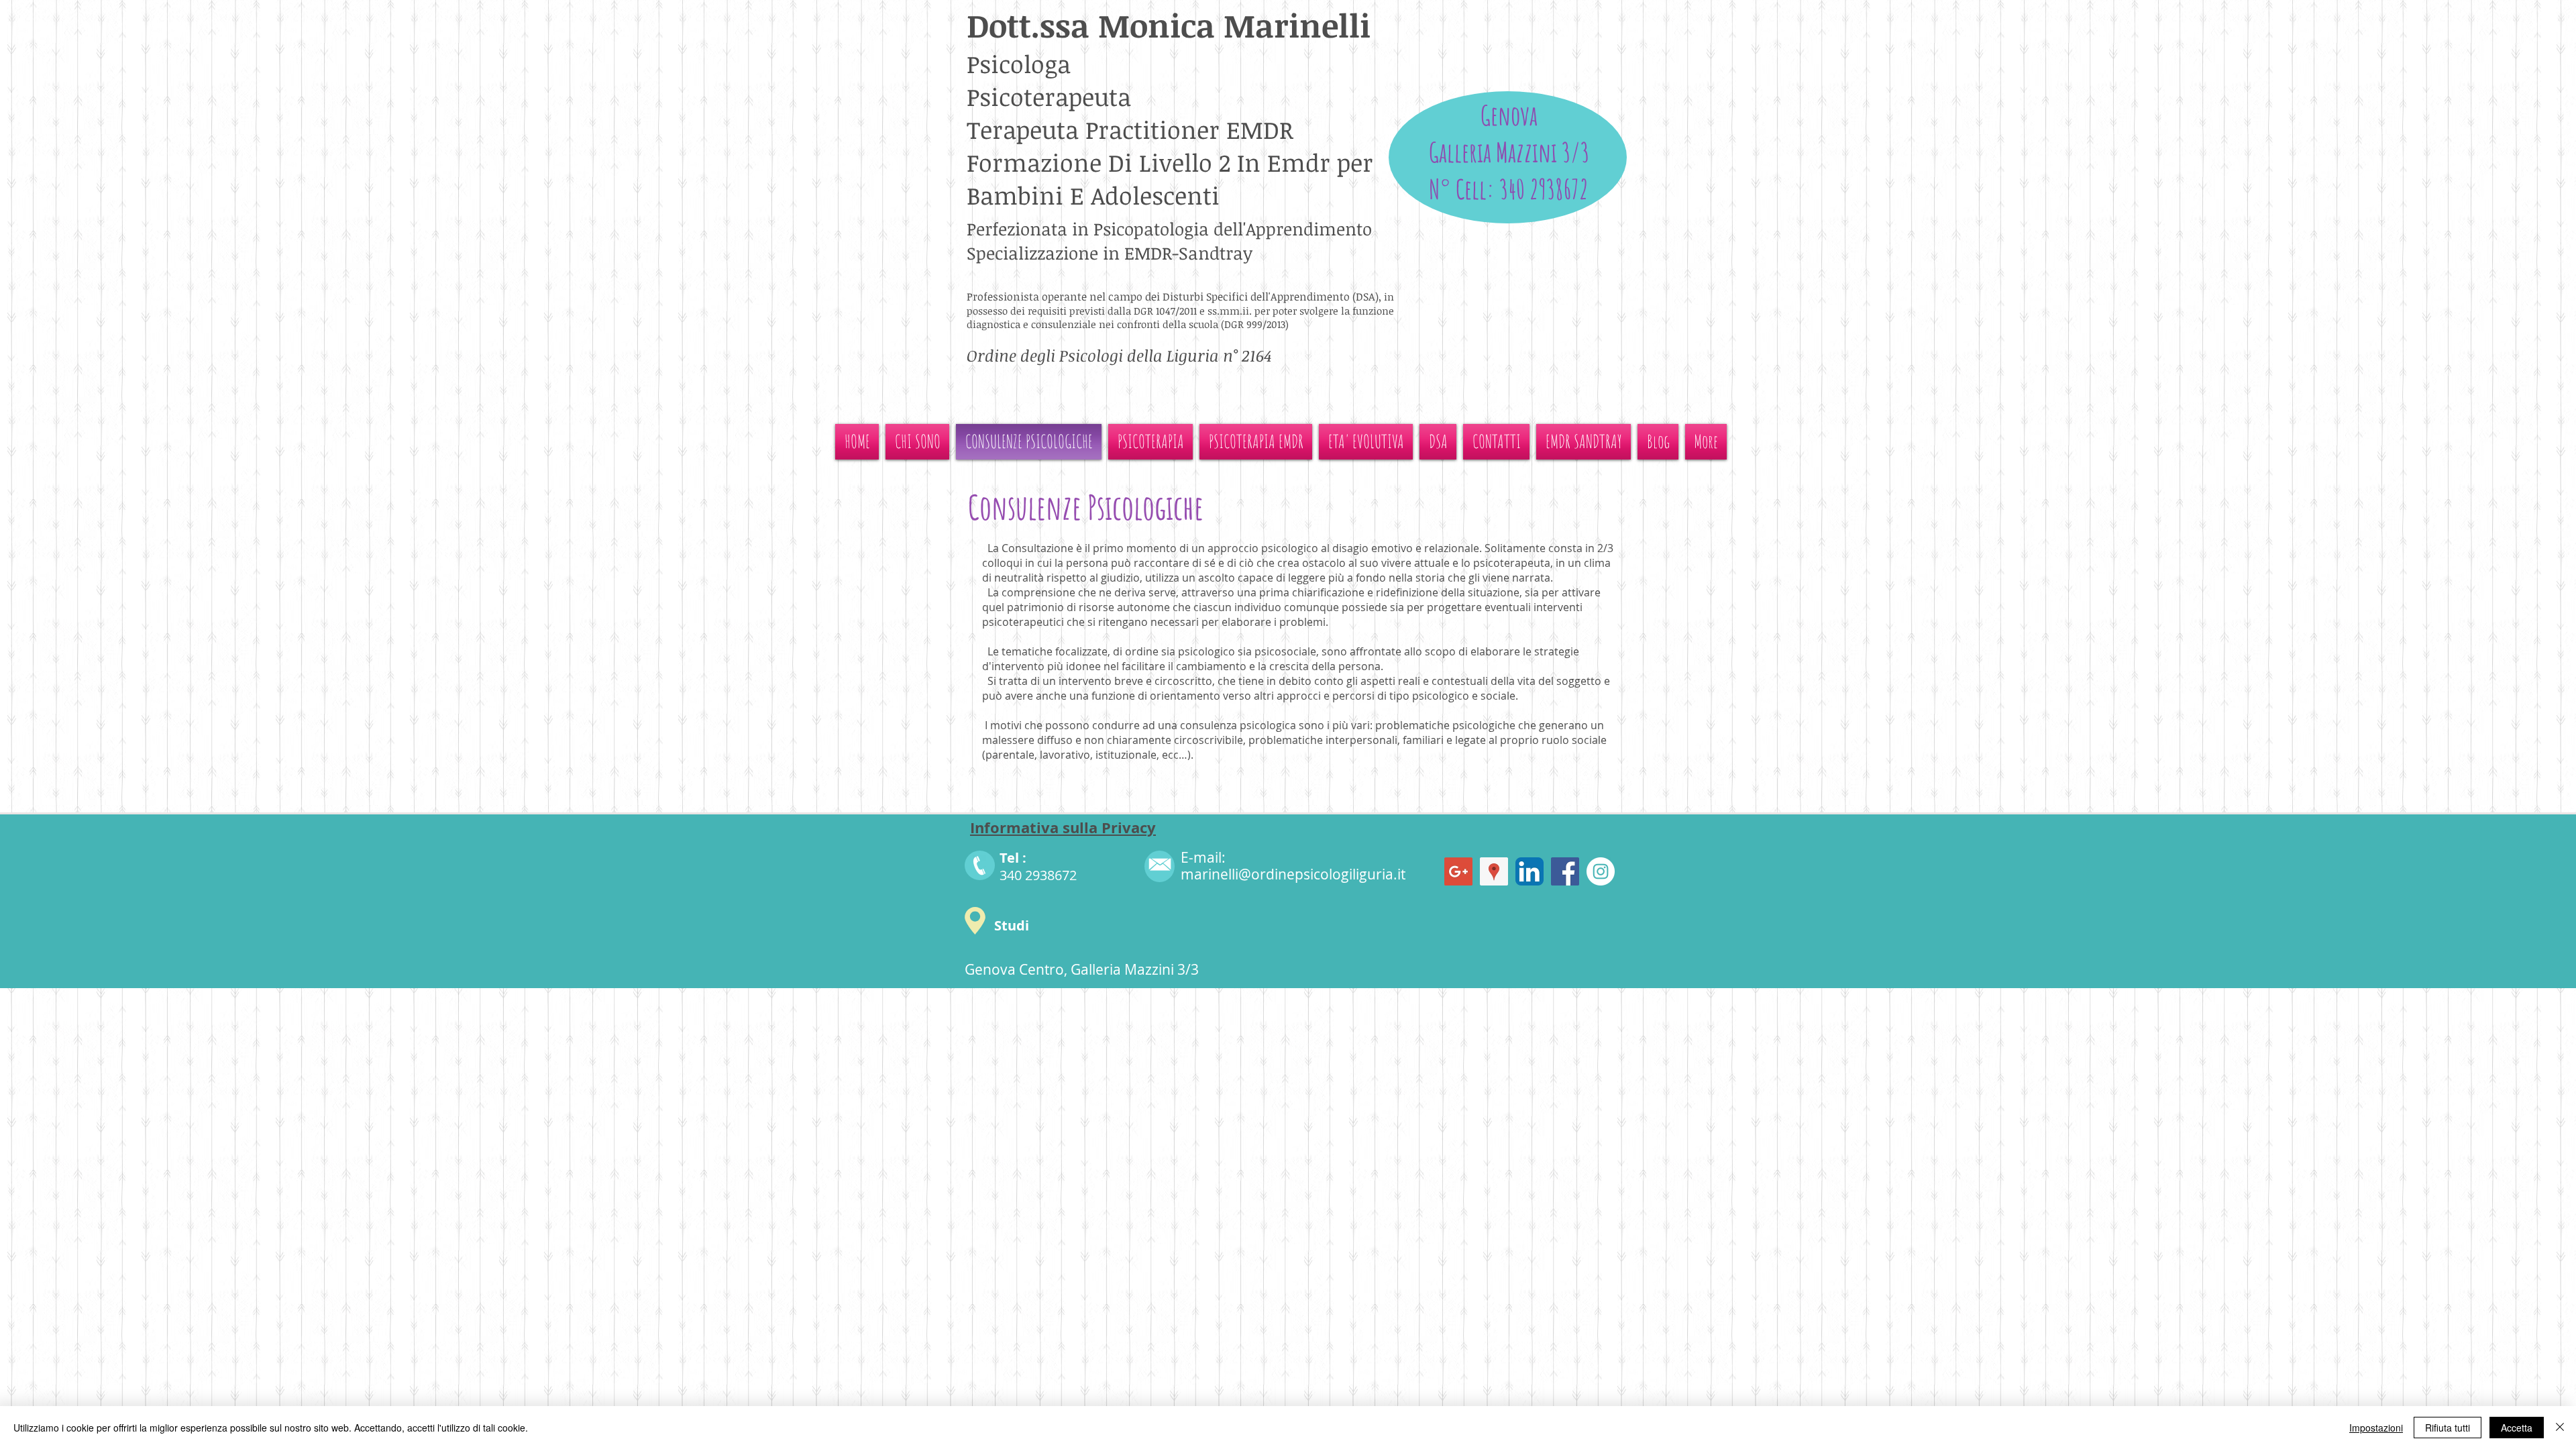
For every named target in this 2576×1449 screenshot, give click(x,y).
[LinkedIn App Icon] (1529, 871)
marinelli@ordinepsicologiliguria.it (1293, 874)
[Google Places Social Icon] (1494, 871)
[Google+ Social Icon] (1458, 871)
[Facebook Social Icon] (1565, 871)
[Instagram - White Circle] (1601, 871)
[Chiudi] (2560, 1428)
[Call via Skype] (1508, 387)
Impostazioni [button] (2376, 1428)
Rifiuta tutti (2448, 1428)
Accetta (2517, 1428)
